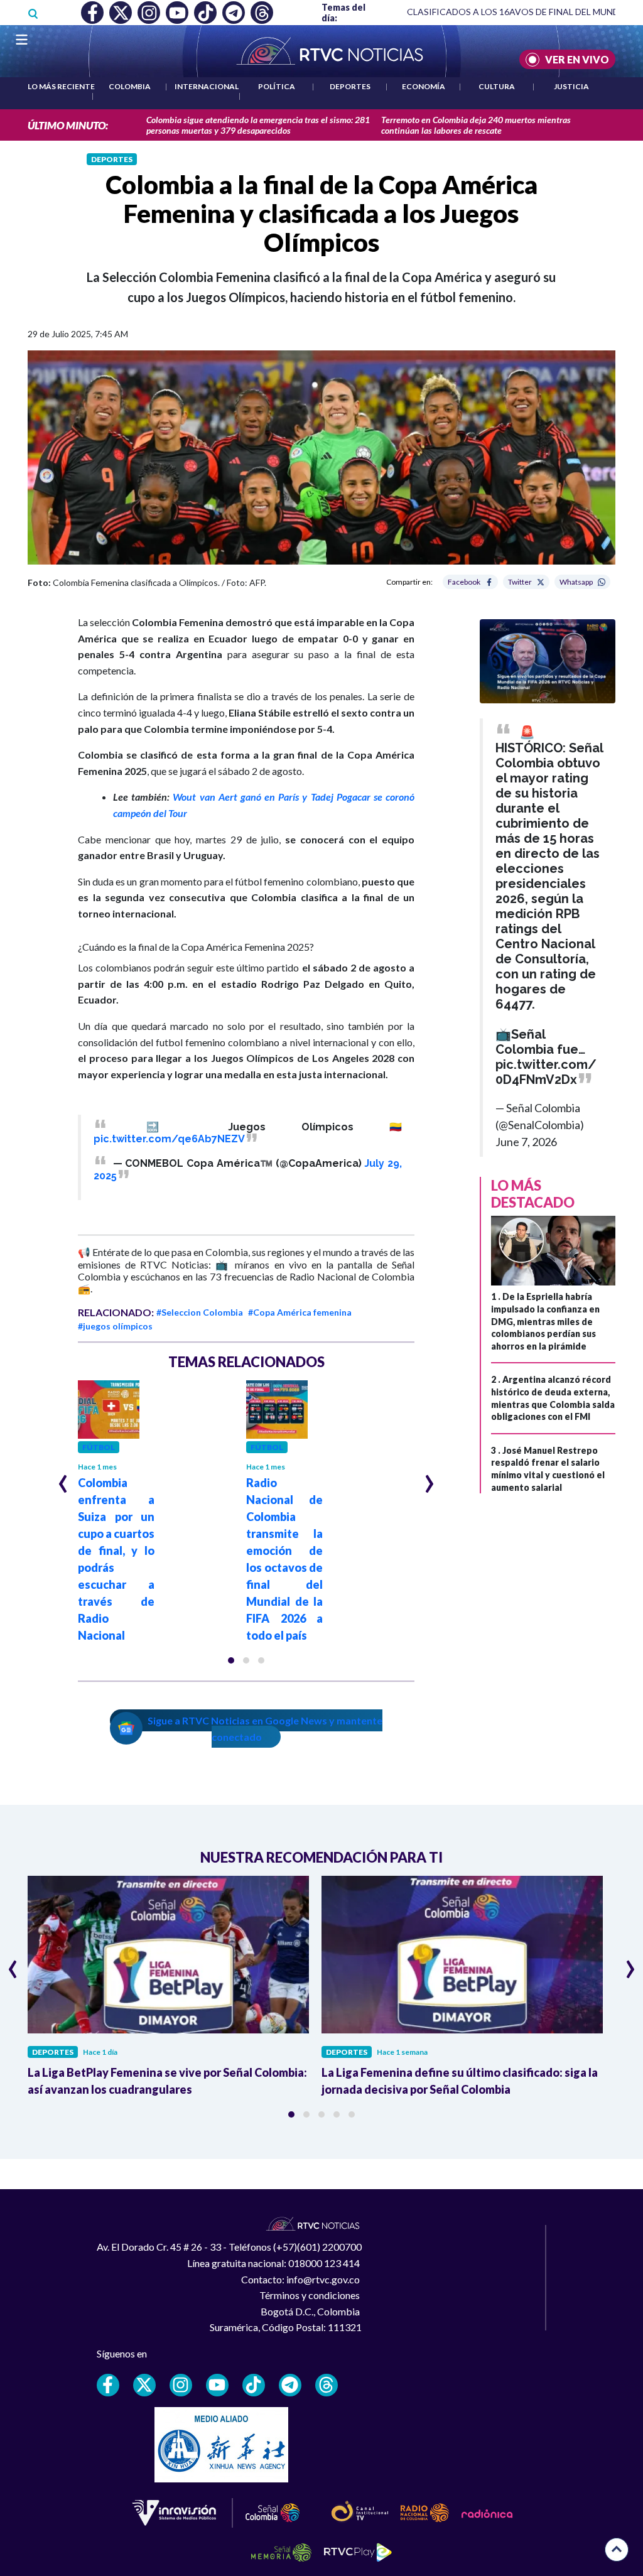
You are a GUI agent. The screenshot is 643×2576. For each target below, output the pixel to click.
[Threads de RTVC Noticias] (327, 2385)
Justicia (571, 86)
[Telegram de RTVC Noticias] (290, 2385)
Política (277, 86)
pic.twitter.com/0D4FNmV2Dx (546, 1072)
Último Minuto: (68, 125)
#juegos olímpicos (115, 1326)
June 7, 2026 (526, 1142)
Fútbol (99, 1447)
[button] (231, 1660)
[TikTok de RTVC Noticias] (254, 2385)
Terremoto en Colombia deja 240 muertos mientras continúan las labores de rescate (476, 125)
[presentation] (63, 1478)
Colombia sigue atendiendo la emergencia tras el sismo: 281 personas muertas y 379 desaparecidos (258, 125)
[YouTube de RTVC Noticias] (217, 2385)
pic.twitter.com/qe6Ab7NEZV (169, 1139)
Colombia (130, 86)
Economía (424, 86)
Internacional (207, 86)
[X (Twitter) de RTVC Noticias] (144, 2385)
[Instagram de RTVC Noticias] (181, 2385)
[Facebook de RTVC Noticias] (108, 2385)
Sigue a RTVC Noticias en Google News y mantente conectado (265, 1729)
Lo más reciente (61, 86)
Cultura (497, 86)
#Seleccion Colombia (200, 1312)
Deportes (350, 86)
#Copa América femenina (300, 1312)
